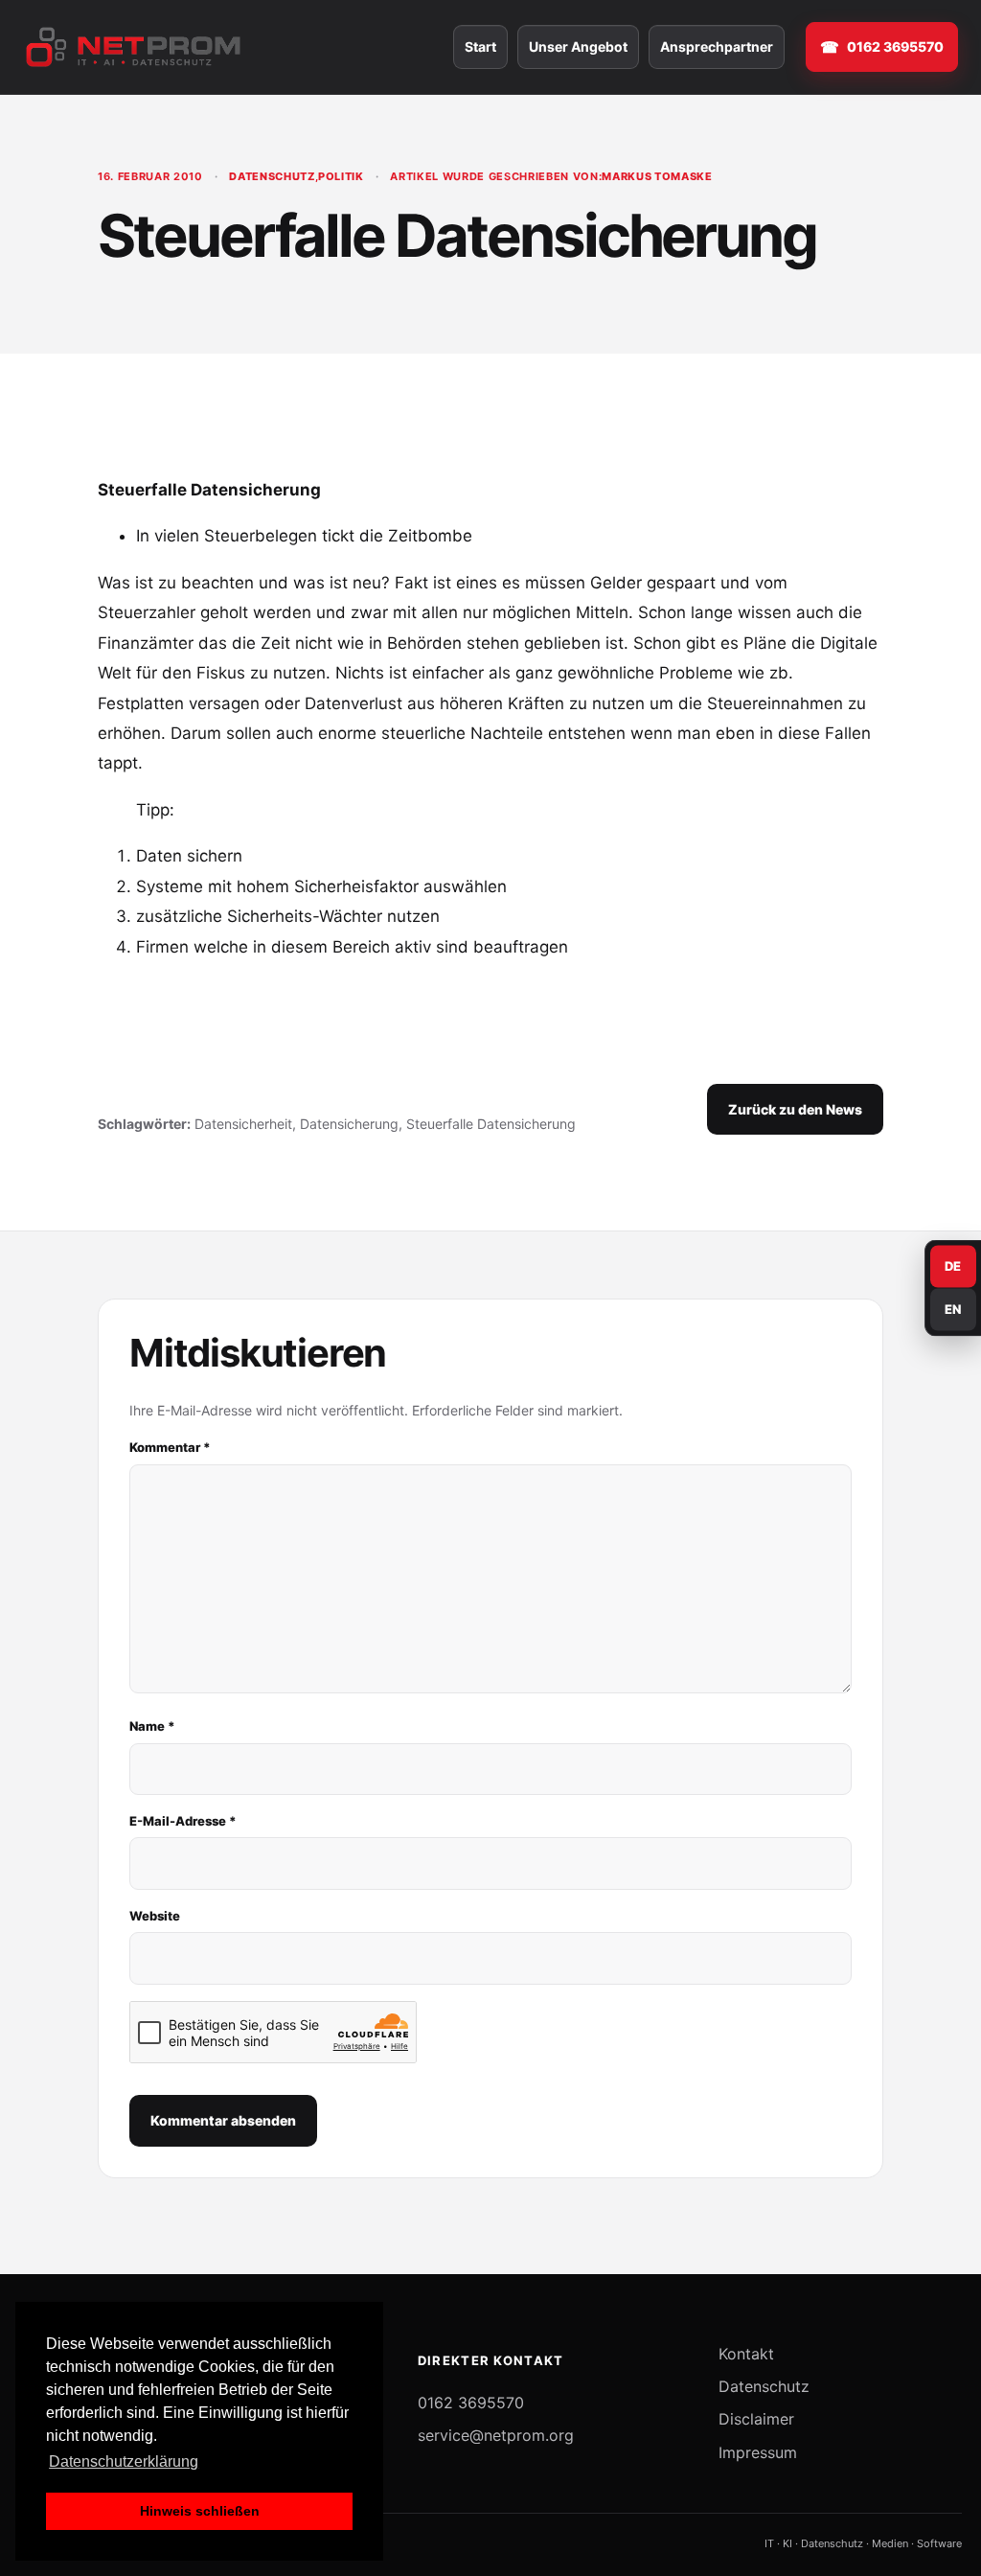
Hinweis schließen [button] (200, 2511)
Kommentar (170, 1447)
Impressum (758, 2452)
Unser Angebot (578, 46)
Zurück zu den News (795, 1109)
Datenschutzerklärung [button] (124, 2461)
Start (480, 46)
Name (152, 1726)
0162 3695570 (895, 46)
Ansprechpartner (717, 46)
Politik (341, 176)
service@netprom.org (496, 2435)
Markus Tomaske (657, 176)
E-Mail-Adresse (183, 1821)
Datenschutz (272, 176)
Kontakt (746, 2354)
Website (155, 1916)
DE (953, 1266)
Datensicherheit (243, 1124)
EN (953, 1309)
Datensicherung (349, 1124)
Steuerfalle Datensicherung (491, 1124)
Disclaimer (756, 2419)
